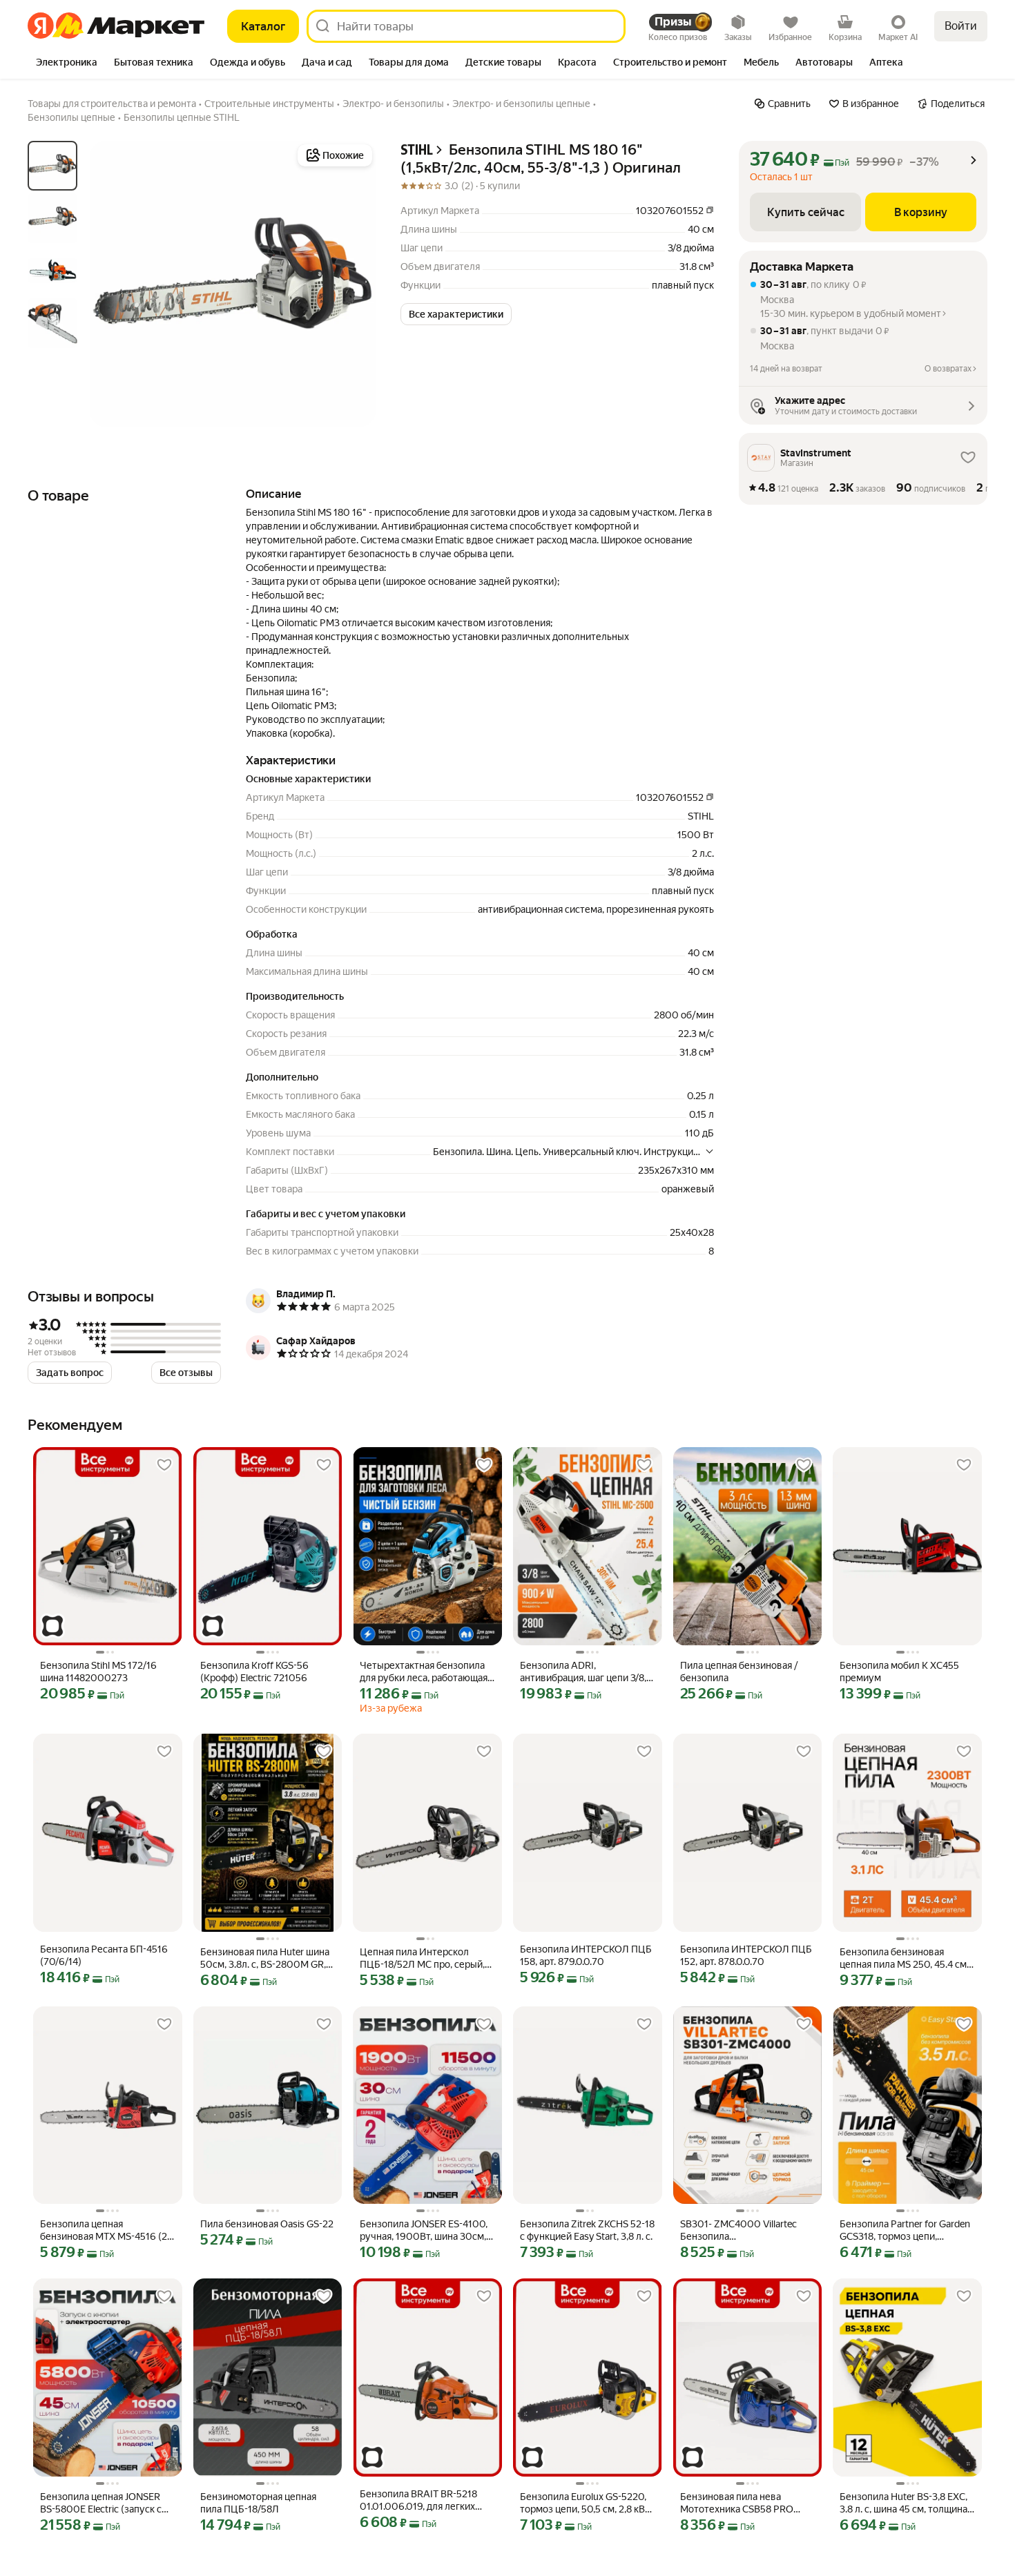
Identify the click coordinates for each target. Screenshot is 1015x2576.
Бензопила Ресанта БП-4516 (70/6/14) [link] (104, 1955)
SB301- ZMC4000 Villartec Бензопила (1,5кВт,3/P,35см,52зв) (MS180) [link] (738, 2230)
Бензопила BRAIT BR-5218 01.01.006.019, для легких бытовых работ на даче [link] (418, 2500)
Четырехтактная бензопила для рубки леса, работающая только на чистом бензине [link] (424, 1672)
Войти (961, 26)
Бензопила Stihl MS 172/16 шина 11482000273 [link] (98, 1672)
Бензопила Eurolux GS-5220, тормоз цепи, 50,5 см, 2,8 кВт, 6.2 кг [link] (586, 2503)
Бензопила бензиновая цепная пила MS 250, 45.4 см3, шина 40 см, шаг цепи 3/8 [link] (907, 1958)
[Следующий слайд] (354, 284)
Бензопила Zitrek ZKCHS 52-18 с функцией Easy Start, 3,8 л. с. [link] (587, 2230)
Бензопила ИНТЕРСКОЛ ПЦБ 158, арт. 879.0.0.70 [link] (586, 1955)
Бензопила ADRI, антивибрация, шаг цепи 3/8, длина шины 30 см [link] (583, 1672)
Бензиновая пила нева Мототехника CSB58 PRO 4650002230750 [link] (737, 2503)
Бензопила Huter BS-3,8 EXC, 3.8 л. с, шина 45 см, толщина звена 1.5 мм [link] (903, 2503)
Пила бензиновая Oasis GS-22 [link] (267, 2224)
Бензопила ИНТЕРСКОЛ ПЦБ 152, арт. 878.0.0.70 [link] (746, 1955)
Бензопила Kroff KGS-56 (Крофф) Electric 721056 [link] (254, 1672)
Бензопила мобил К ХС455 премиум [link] (899, 1672)
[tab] (67, 64)
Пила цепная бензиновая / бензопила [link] (739, 1672)
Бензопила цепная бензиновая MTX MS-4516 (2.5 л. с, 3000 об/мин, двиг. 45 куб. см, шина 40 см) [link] (107, 2230)
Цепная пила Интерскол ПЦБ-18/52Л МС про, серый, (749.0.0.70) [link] (422, 1958)
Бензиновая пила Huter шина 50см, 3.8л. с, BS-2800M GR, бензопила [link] (265, 1958)
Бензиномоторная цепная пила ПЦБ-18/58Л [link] (258, 2503)
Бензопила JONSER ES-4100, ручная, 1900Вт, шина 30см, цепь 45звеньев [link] (424, 2230)
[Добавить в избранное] (164, 1465)
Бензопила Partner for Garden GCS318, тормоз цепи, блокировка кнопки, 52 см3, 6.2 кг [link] (905, 2230)
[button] (456, 314)
